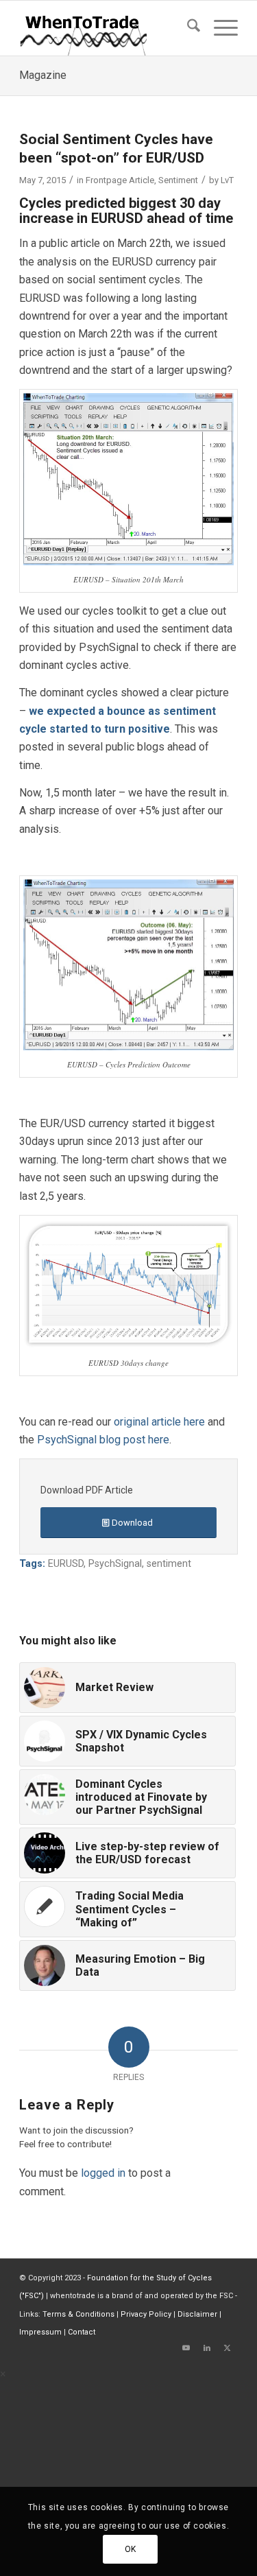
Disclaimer (197, 2314)
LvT (227, 180)
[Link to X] (228, 2348)
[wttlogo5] (107, 28)
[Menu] (219, 28)
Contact (82, 2332)
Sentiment (178, 180)
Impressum (40, 2332)
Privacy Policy (146, 2314)
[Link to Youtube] (186, 2348)
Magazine (43, 75)
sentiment (169, 1564)
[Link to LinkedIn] (207, 2348)
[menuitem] (187, 28)
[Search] (187, 28)
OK (131, 2549)
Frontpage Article (120, 180)
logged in (103, 2173)
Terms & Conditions (78, 2314)
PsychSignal (115, 1564)
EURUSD (66, 1564)
